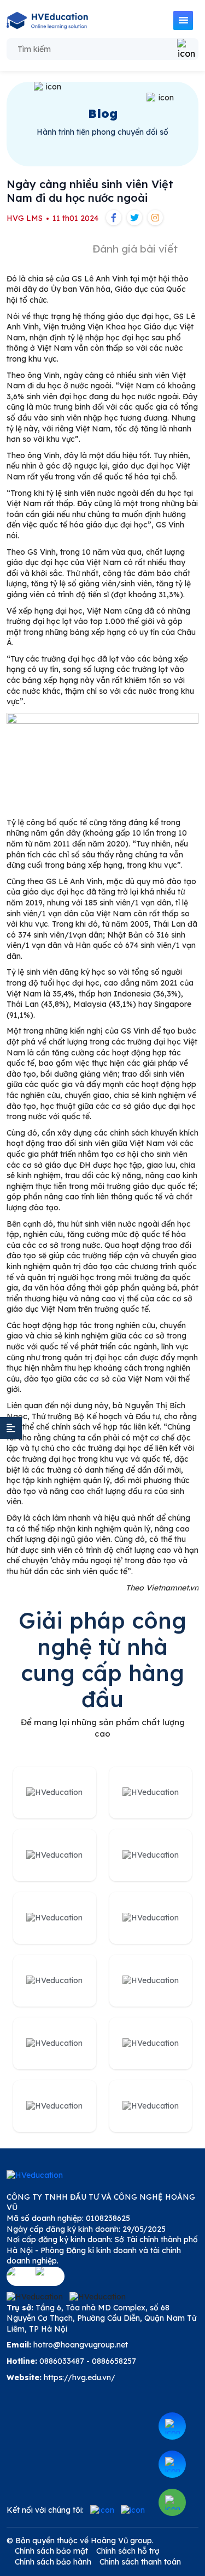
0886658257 (114, 2361)
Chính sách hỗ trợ (128, 2551)
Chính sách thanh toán (140, 2562)
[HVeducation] (48, 20)
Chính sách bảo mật (51, 2551)
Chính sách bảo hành (53, 2562)
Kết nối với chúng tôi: (45, 2510)
